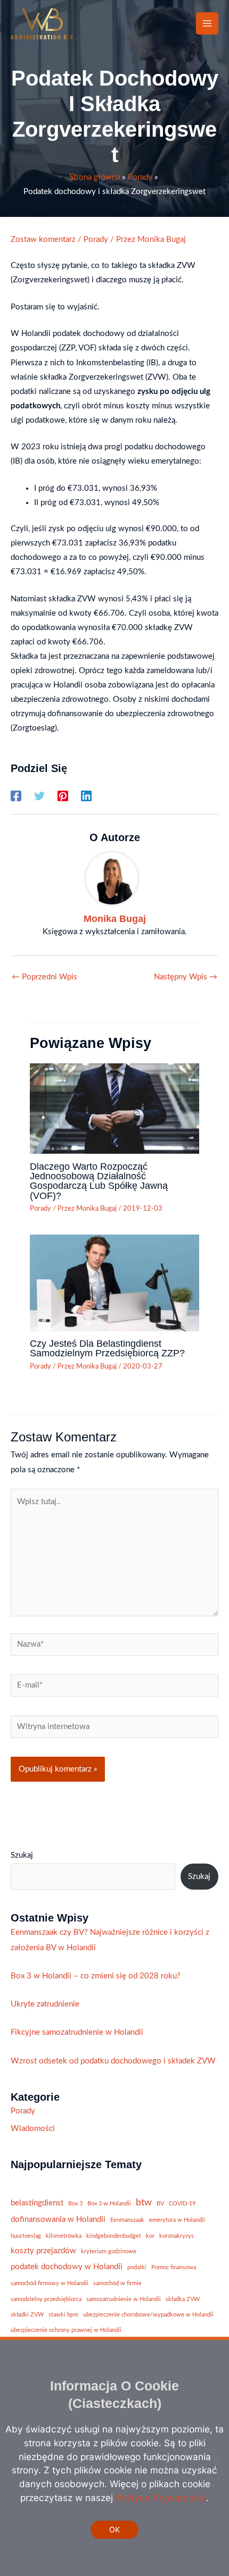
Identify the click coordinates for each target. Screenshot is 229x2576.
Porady (96, 240)
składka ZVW (183, 2299)
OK (114, 2529)
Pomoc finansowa (174, 2267)
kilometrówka (64, 2236)
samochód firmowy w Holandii (50, 2283)
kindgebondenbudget (114, 2236)
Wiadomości (33, 2129)
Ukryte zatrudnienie (45, 2004)
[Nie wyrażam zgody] (216, 2458)
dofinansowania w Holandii (58, 2220)
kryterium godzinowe (109, 2251)
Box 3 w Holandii (109, 2204)
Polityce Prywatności (161, 2498)
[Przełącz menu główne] (207, 23)
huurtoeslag (26, 2236)
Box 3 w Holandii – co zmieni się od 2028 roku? (96, 1976)
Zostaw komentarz (43, 240)
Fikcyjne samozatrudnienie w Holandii (77, 2032)
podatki (137, 2267)
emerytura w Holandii (177, 2220)
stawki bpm (63, 2315)
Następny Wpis (186, 977)
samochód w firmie (117, 2283)
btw (144, 2202)
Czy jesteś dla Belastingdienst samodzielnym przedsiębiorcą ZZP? (107, 1348)
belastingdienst (37, 2203)
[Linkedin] (86, 796)
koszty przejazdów (43, 2251)
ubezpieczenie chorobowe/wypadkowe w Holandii (148, 2315)
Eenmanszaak (127, 2220)
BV (160, 2204)
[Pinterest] (63, 796)
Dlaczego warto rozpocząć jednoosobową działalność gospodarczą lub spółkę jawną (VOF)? (99, 1181)
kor (150, 2236)
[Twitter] (39, 796)
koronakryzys (177, 2236)
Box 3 (75, 2204)
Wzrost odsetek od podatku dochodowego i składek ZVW (113, 2061)
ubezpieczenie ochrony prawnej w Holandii (66, 2330)
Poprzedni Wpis (44, 977)
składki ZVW (27, 2315)
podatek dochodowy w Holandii (67, 2267)
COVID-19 (182, 2204)
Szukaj (22, 1855)
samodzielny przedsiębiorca (46, 2299)
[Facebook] (16, 796)
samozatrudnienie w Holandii (124, 2299)
